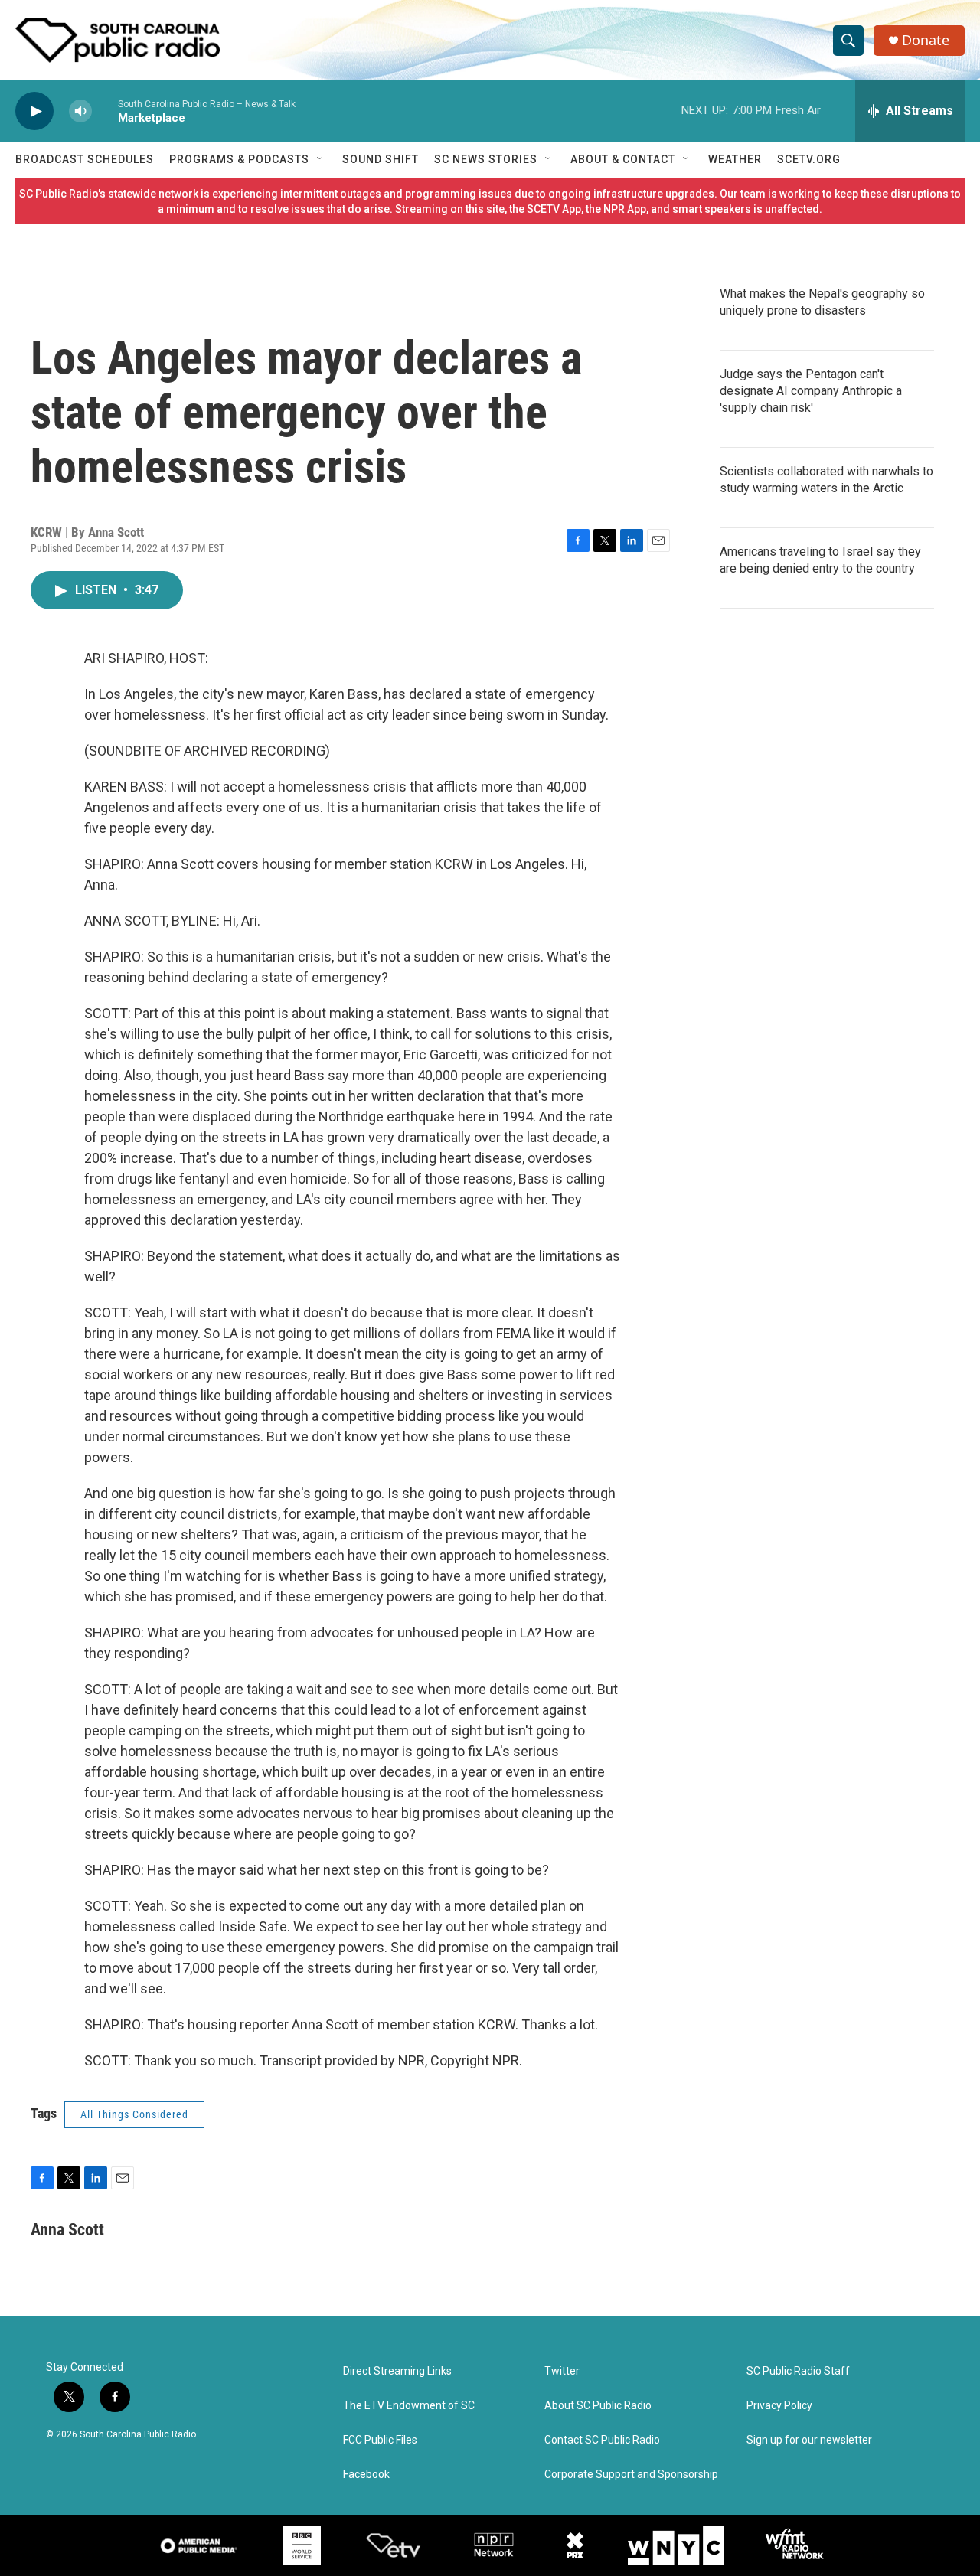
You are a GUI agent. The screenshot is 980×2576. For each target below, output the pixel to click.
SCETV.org (809, 159)
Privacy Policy (779, 2406)
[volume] (80, 111)
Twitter (562, 2371)
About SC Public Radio (598, 2406)
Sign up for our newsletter (809, 2440)
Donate (926, 40)
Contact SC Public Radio (602, 2440)
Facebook (366, 2475)
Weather (735, 159)
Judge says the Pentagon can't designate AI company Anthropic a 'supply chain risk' (811, 391)
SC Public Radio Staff (798, 2371)
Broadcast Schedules (85, 159)
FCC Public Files (380, 2440)
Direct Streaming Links (397, 2371)
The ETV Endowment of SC (409, 2406)
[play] (34, 111)
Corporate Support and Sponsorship (631, 2475)
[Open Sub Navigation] (321, 159)
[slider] (105, 111)
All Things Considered (134, 2114)
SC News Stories (486, 159)
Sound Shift (381, 159)
